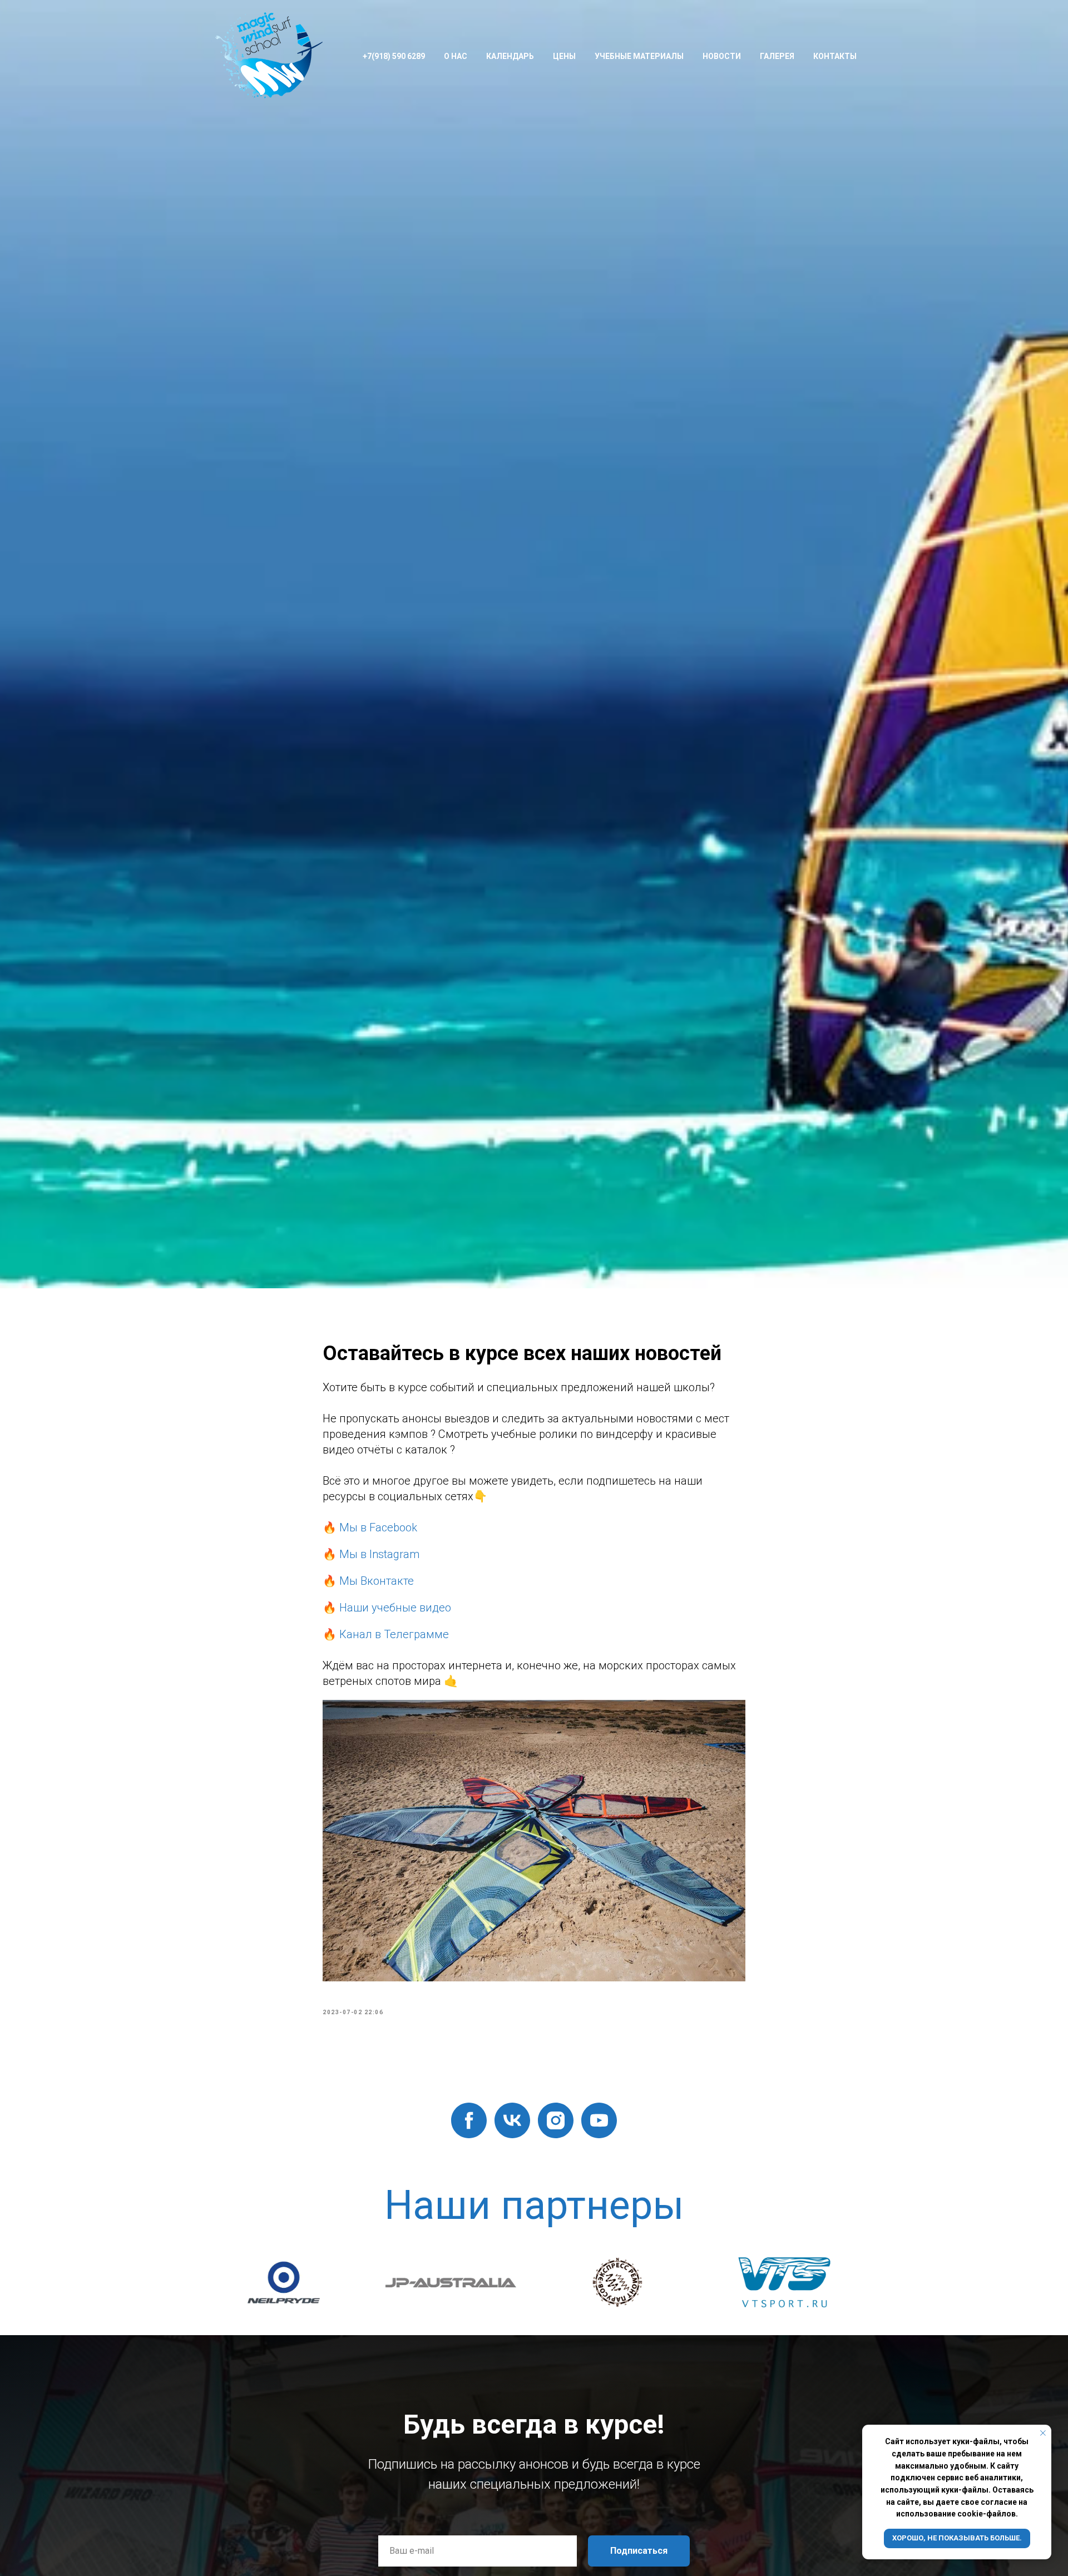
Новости (722, 56)
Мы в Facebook (378, 1527)
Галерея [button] (777, 56)
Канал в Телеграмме (394, 1634)
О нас (456, 56)
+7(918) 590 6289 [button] (394, 56)
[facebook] (469, 2120)
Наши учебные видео (395, 1608)
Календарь (510, 56)
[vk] (512, 2120)
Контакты (835, 56)
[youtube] (599, 2120)
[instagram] (556, 2120)
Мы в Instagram (379, 1554)
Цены (564, 56)
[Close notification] (1043, 2433)
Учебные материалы (639, 56)
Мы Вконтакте (377, 1581)
